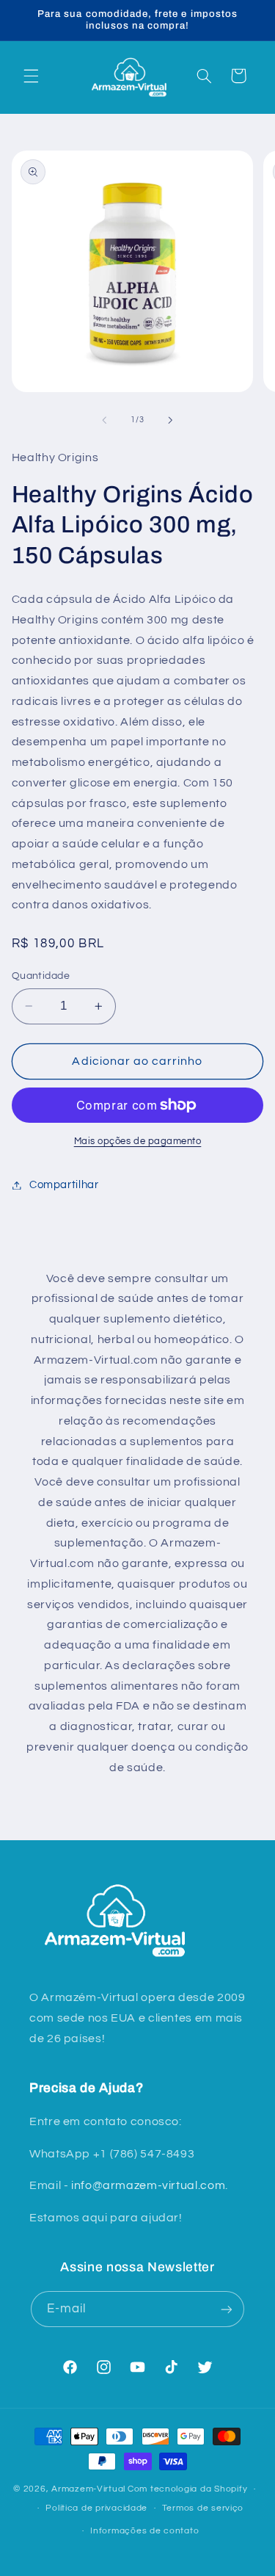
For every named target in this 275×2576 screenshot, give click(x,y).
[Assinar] (227, 2309)
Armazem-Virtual (88, 2489)
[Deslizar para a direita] (171, 420)
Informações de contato (144, 2531)
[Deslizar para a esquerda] (104, 420)
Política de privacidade (96, 2508)
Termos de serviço (203, 2508)
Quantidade (41, 976)
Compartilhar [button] (64, 1185)
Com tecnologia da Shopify (187, 2489)
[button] (31, 76)
